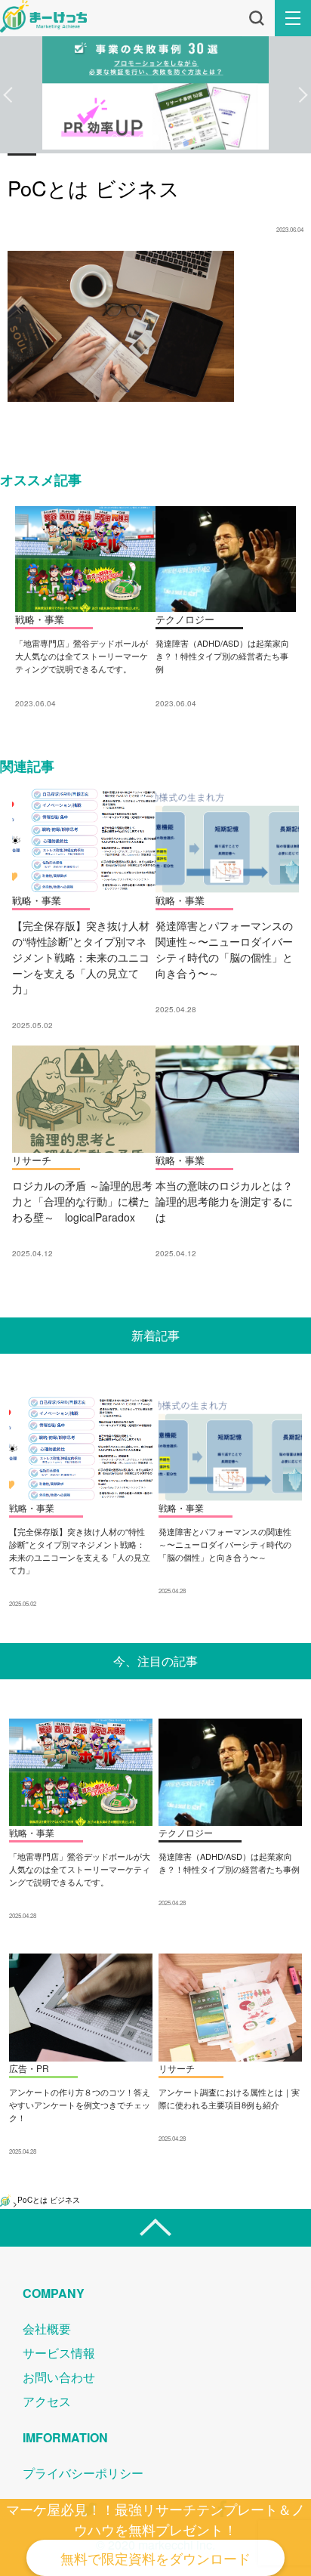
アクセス (47, 2401)
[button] (8, 95)
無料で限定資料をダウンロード (155, 2558)
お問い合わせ (59, 2377)
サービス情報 (59, 2353)
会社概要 (47, 2329)
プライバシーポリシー (83, 2473)
